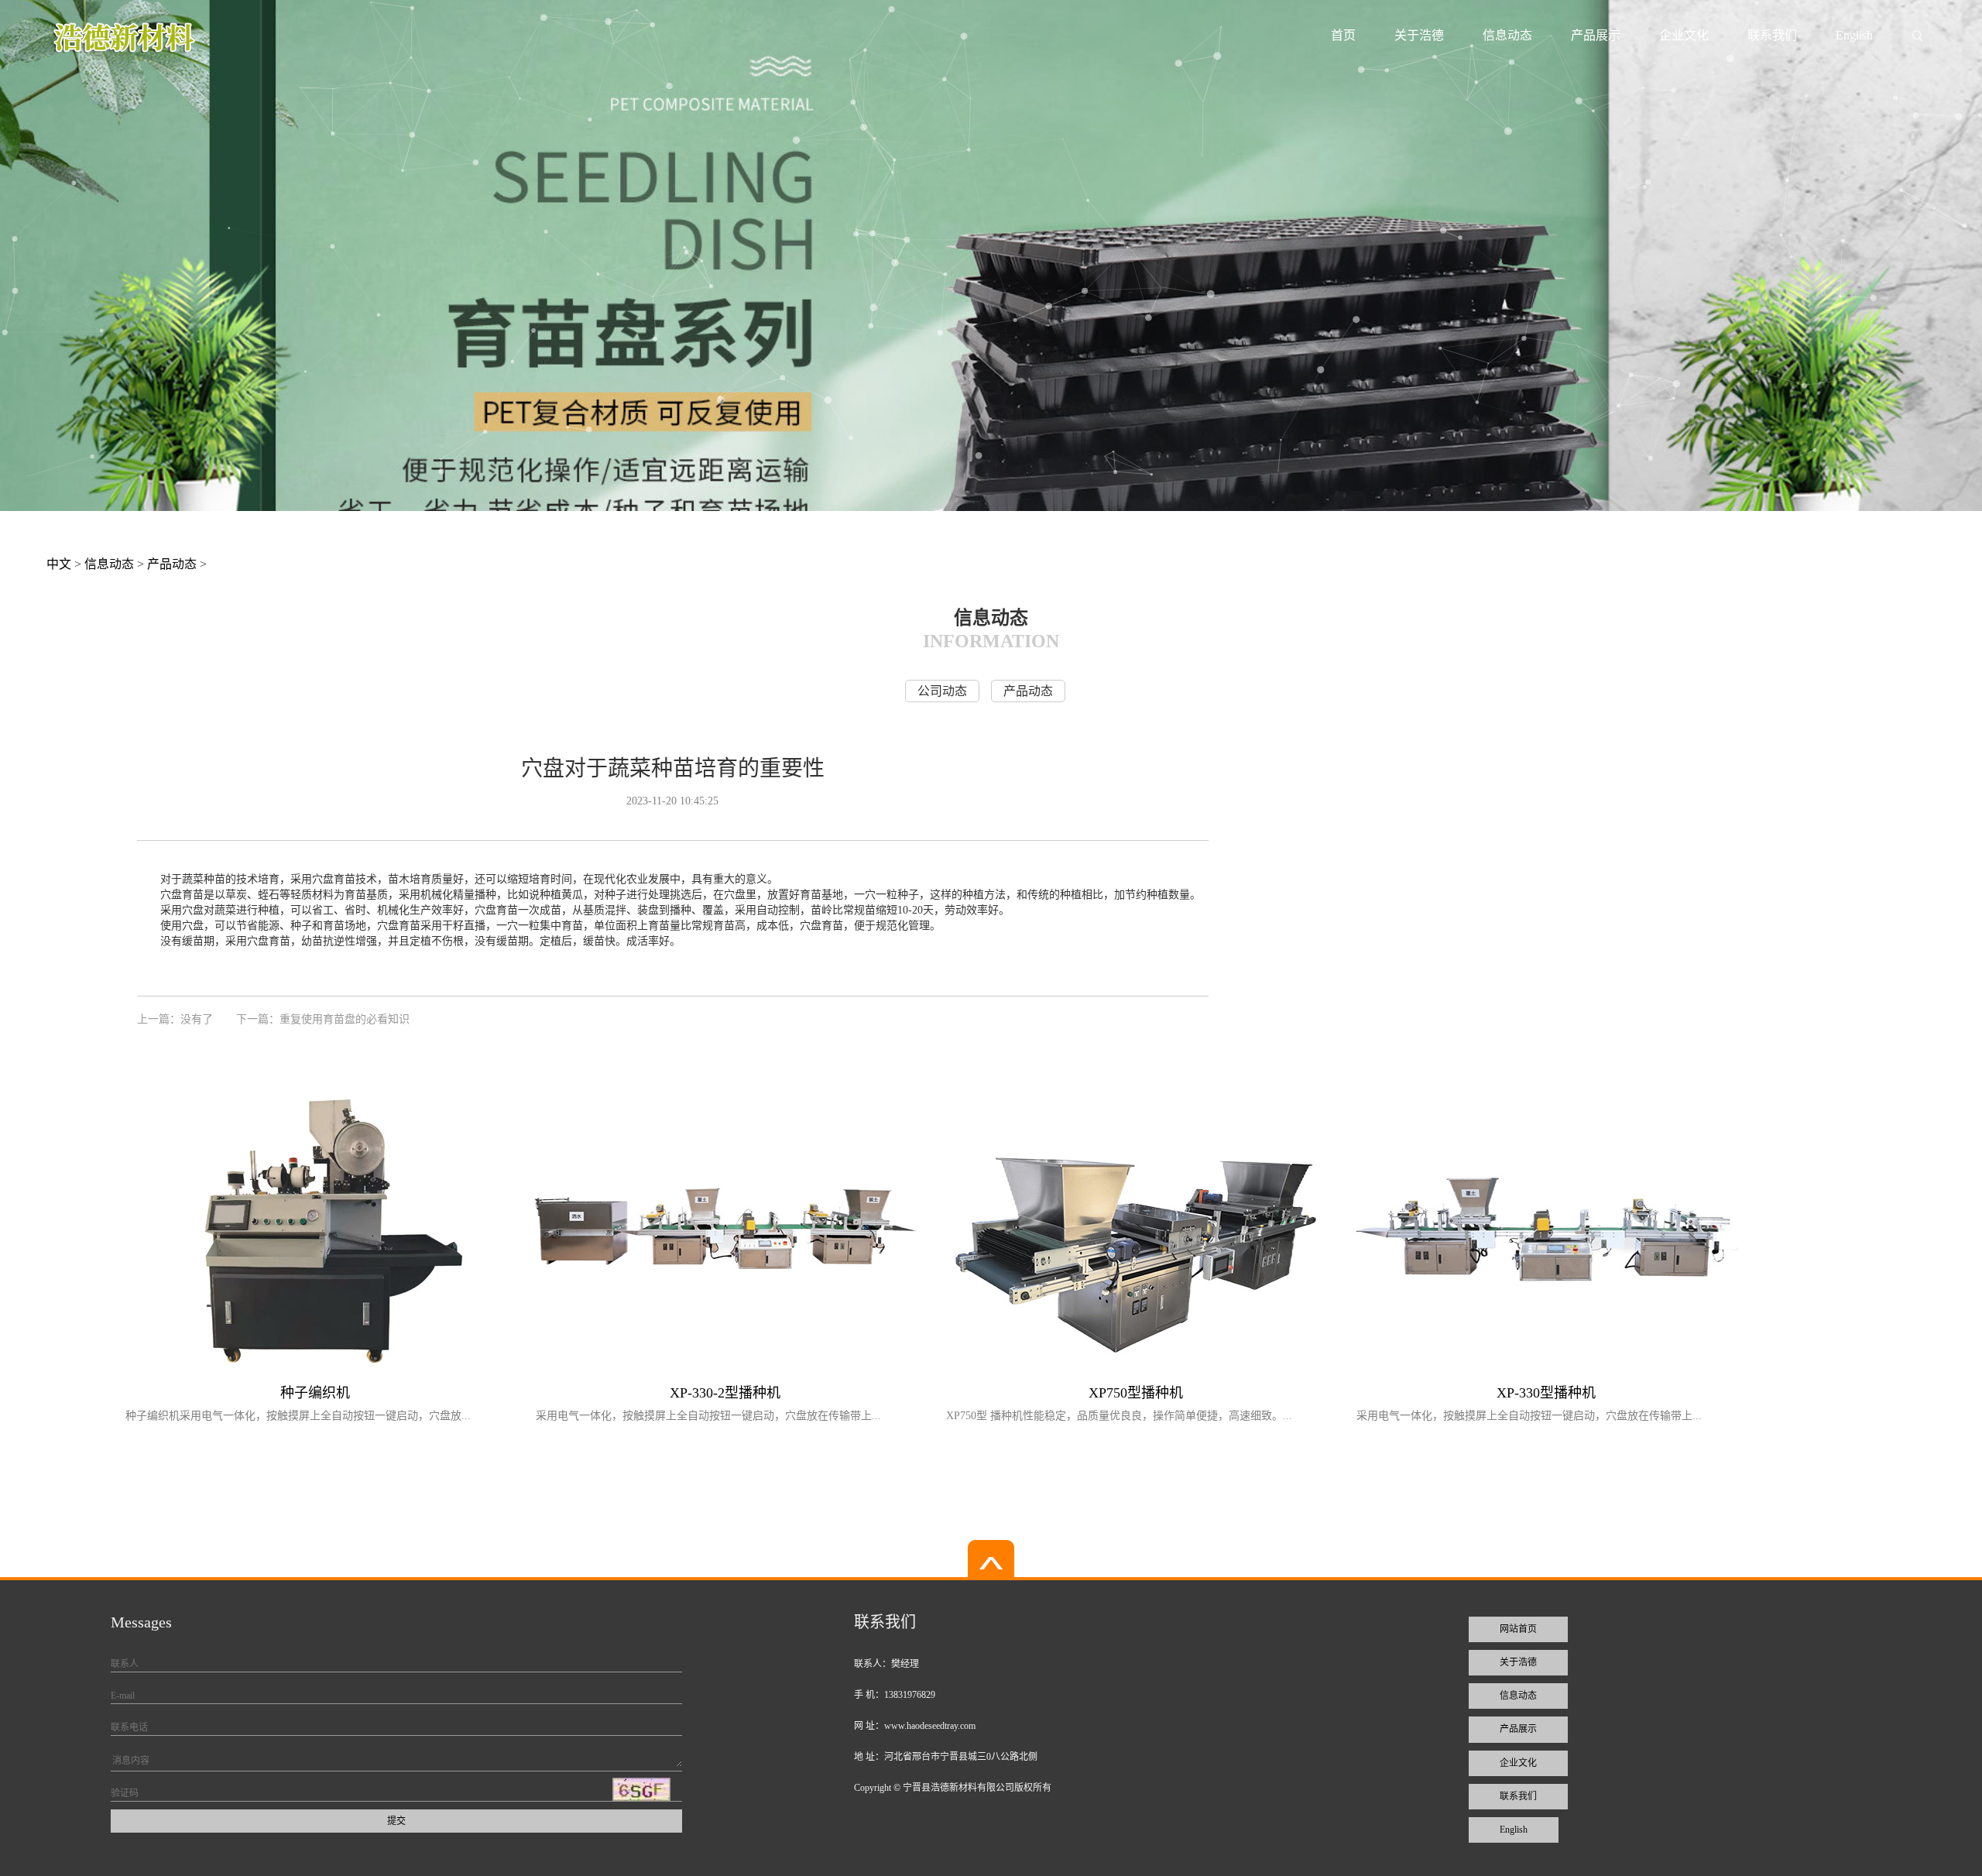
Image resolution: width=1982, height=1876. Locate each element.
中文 (59, 564)
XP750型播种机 (1136, 1393)
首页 (1343, 35)
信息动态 (1507, 35)
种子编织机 (315, 1393)
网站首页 (1518, 1629)
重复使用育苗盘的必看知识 (345, 1019)
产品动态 (172, 564)
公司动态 (942, 691)
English (1854, 35)
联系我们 (1772, 35)
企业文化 (1684, 35)
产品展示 (1596, 35)
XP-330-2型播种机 (725, 1393)
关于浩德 (1419, 35)
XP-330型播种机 (1546, 1393)
